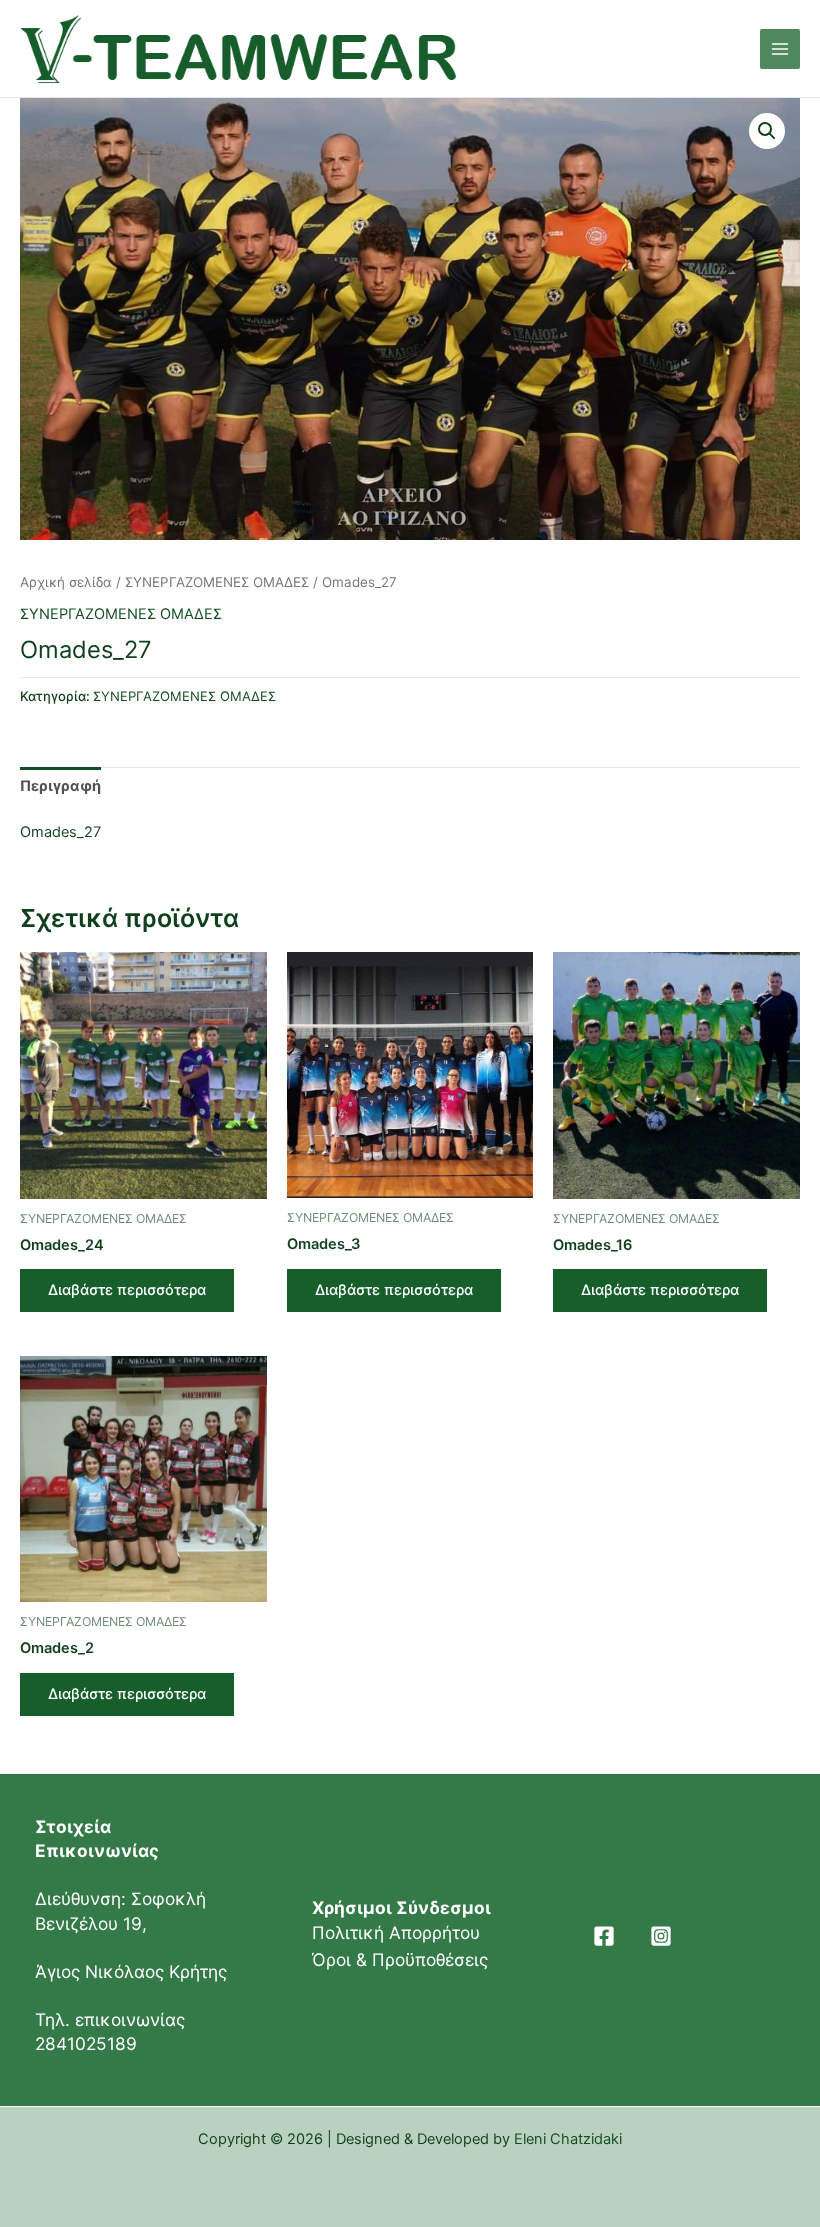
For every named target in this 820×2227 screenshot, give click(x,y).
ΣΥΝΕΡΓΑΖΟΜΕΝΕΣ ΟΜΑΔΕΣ (217, 582)
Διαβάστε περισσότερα (127, 1290)
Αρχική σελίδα (66, 582)
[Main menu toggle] (780, 49)
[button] (767, 131)
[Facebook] (604, 1936)
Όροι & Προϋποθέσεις (400, 1959)
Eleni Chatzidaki (568, 2139)
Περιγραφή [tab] (60, 786)
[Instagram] (661, 1936)
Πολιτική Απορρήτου (396, 1932)
